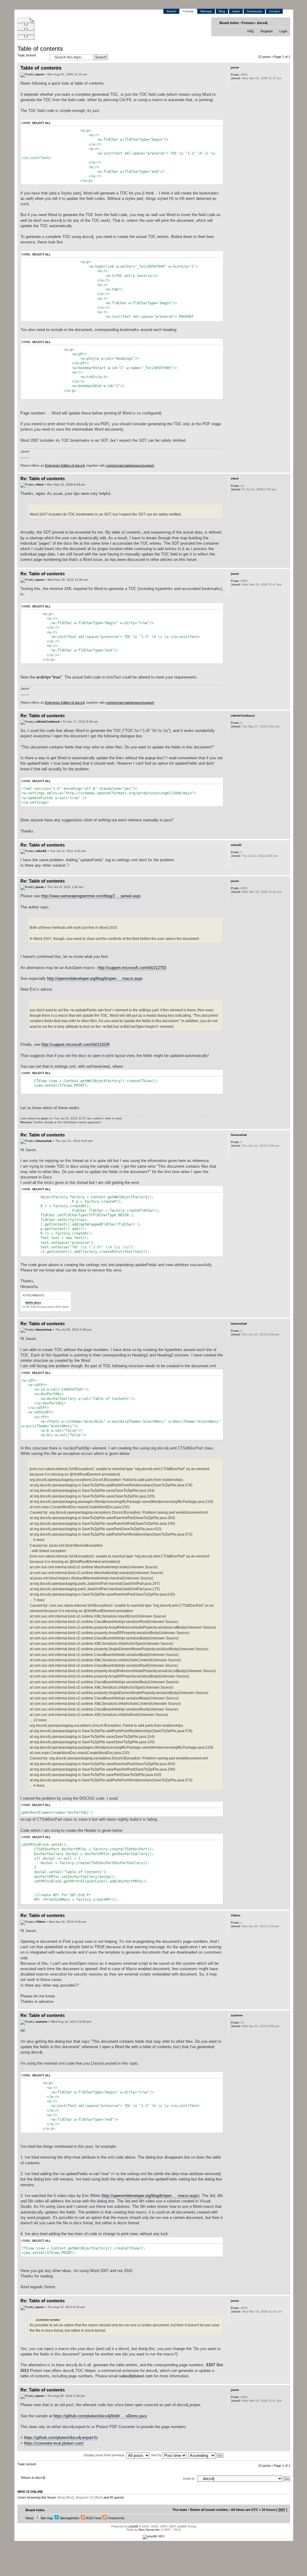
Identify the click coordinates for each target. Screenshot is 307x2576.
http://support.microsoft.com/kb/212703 (132, 968)
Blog (222, 11)
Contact (274, 11)
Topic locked (27, 55)
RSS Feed (93, 2518)
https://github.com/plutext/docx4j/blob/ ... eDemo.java (100, 2416)
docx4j (262, 23)
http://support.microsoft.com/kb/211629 (75, 1044)
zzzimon (42, 2022)
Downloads (254, 11)
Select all (41, 123)
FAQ (251, 31)
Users (236, 11)
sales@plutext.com (136, 2376)
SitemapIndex (69, 2518)
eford (39, 485)
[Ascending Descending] (206, 2455)
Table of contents (40, 49)
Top (286, 469)
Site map (46, 2518)
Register (267, 31)
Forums (188, 11)
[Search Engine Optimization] (154, 2536)
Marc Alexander (149, 2530)
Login (283, 31)
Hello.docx (33, 1303)
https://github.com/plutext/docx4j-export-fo (61, 2438)
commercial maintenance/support (130, 465)
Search (171, 11)
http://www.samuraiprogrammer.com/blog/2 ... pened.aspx (91, 896)
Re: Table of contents (43, 478)
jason (40, 74)
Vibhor (40, 1922)
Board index (229, 23)
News (29, 2518)
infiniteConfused (48, 722)
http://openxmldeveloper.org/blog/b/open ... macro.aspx (95, 978)
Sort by (157, 2455)
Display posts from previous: (105, 2455)
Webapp (206, 11)
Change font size (283, 23)
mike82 (41, 851)
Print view (274, 23)
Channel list (116, 2518)
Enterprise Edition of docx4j (65, 465)
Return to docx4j (33, 2478)
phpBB (133, 2526)
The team (180, 2510)
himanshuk (44, 1141)
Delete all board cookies (209, 2510)
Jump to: (189, 2478)
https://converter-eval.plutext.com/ (54, 2443)
